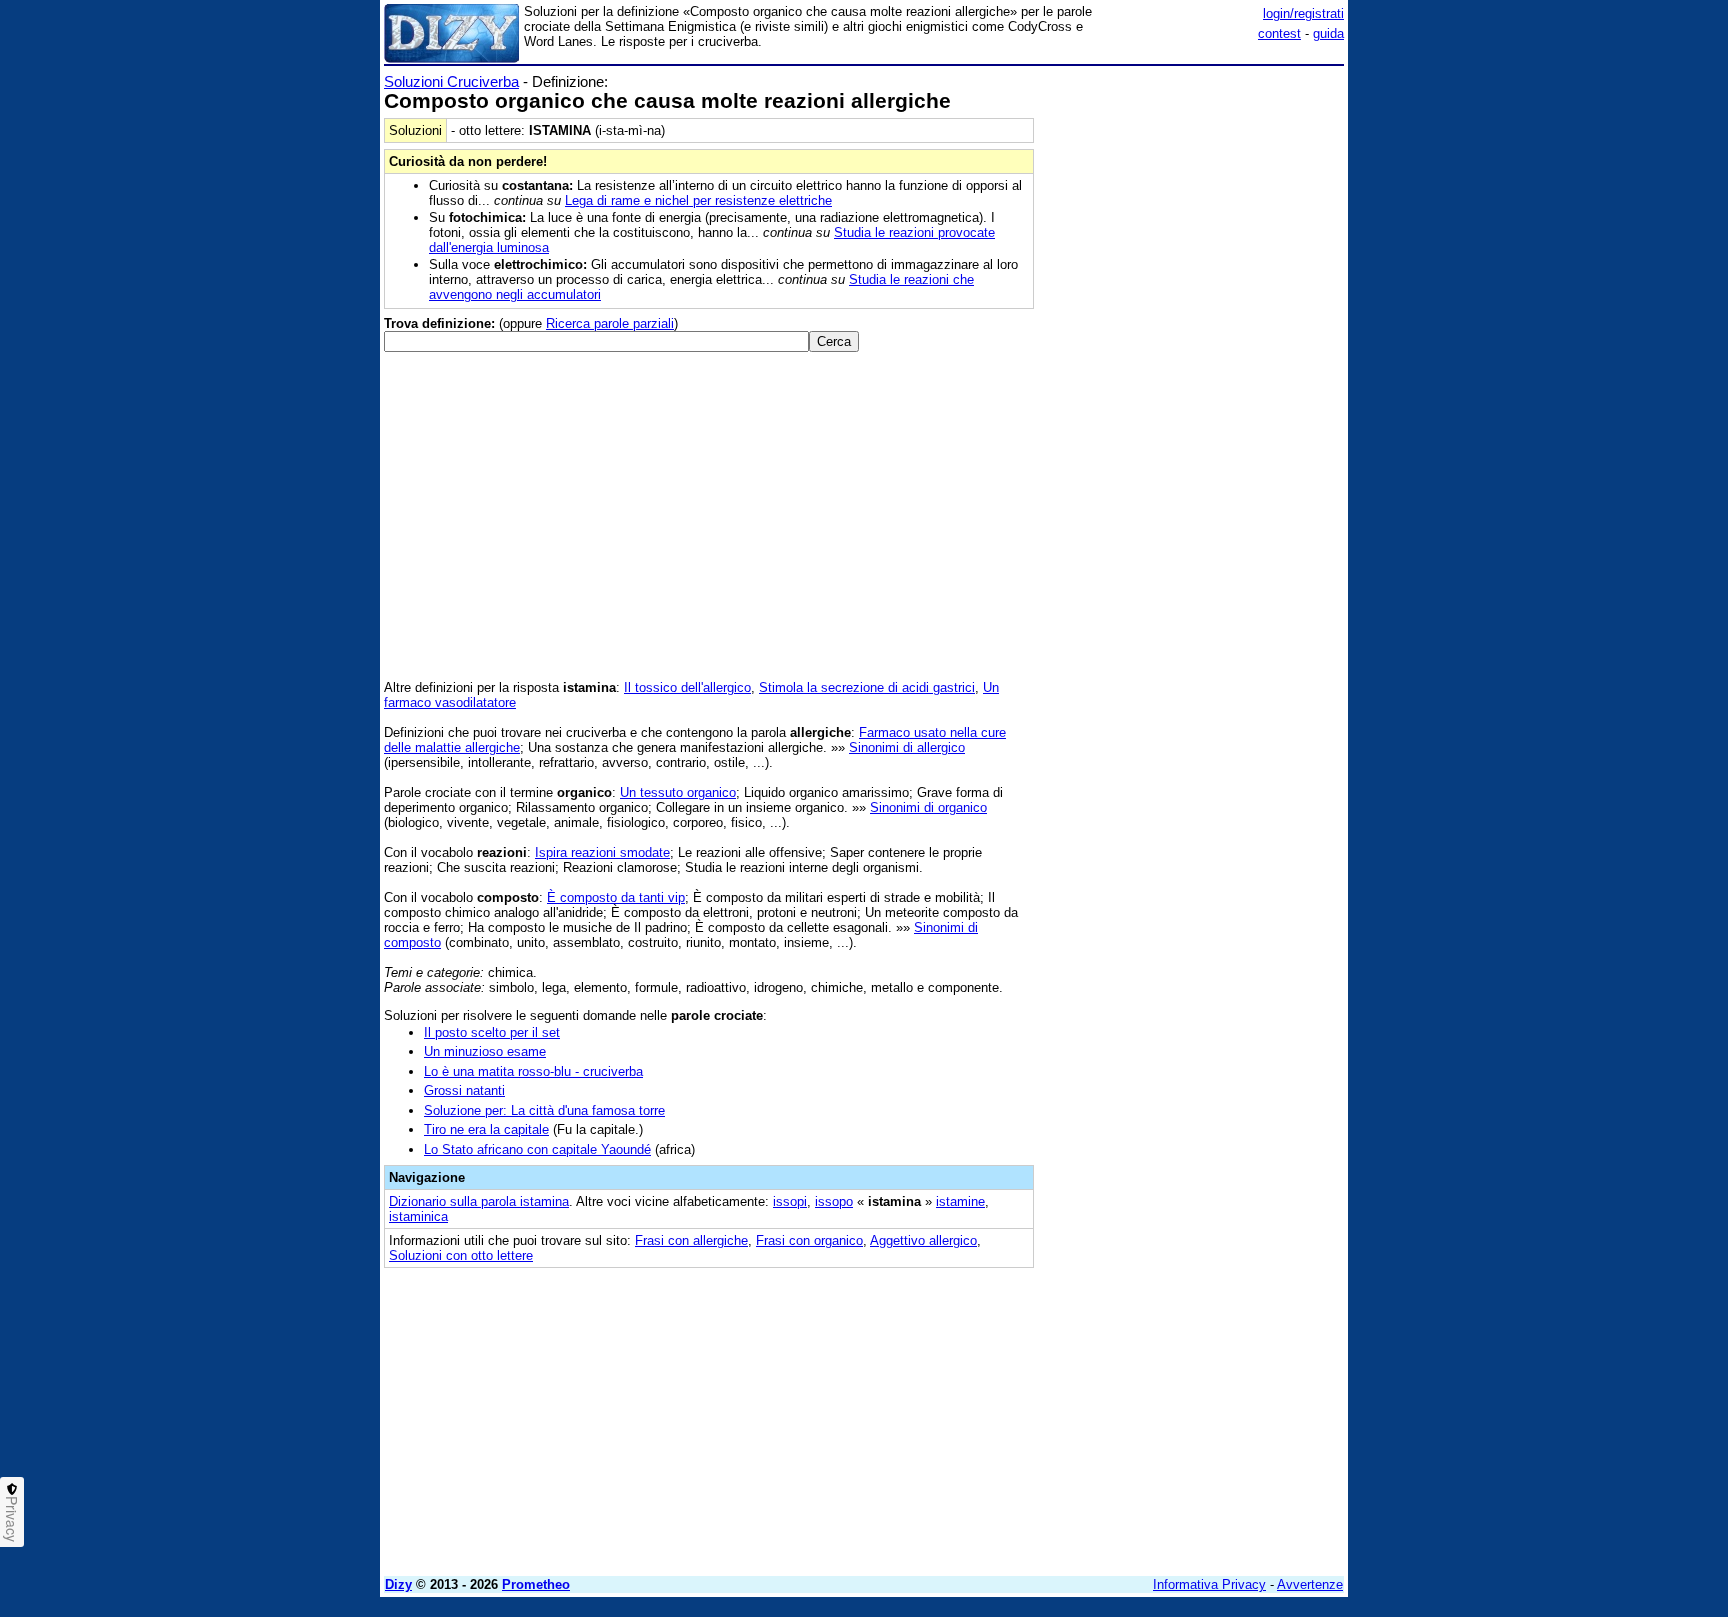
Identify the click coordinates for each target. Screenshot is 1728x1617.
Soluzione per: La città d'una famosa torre (544, 1110)
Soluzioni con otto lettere (461, 1255)
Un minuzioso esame (485, 1051)
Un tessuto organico (678, 792)
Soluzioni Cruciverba (451, 81)
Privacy (12, 1519)
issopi (790, 1201)
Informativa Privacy (1209, 1584)
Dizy (398, 1584)
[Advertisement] (1194, 373)
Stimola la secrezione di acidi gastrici (867, 687)
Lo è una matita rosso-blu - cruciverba (533, 1071)
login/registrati (1303, 13)
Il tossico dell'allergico (687, 687)
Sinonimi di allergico (907, 747)
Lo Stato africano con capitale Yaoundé (537, 1149)
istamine (960, 1201)
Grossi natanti (464, 1090)
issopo (834, 1201)
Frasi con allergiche (691, 1240)
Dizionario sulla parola (479, 1201)
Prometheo (536, 1584)
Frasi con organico (809, 1240)
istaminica (418, 1216)
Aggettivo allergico (923, 1240)
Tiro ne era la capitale (486, 1129)
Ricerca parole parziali (610, 323)
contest (1279, 33)
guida (1328, 33)
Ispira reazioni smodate (602, 852)
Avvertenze (1310, 1584)
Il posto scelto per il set (492, 1032)
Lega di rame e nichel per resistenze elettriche (698, 200)
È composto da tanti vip (616, 897)
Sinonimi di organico (928, 807)
